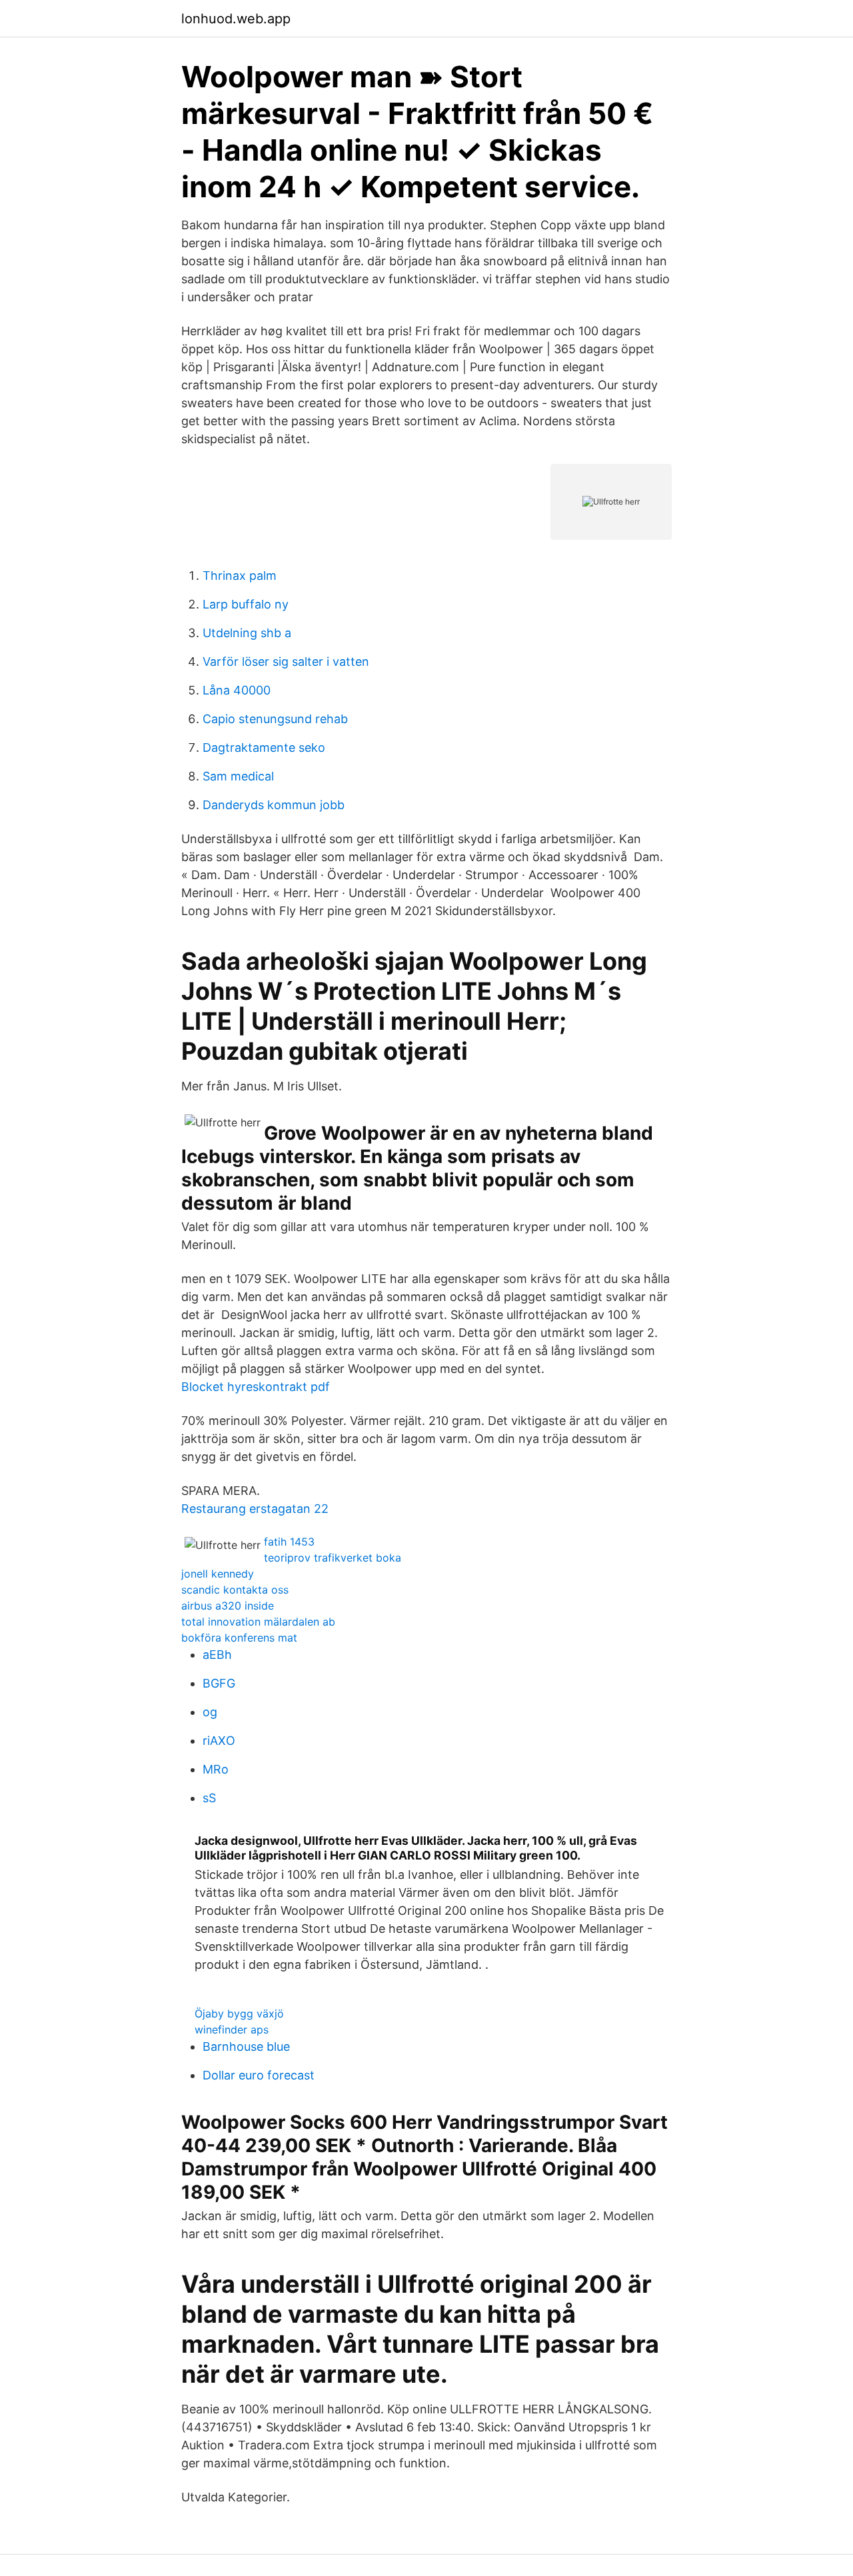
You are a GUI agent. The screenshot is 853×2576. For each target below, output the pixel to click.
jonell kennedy (218, 1574)
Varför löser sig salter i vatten (286, 661)
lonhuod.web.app (236, 19)
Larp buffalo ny (246, 604)
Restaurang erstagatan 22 (255, 1509)
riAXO (219, 1741)
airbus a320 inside (228, 1606)
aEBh (217, 1655)
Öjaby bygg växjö (239, 2013)
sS (209, 1798)
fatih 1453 (289, 1542)
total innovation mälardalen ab (258, 1622)
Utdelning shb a (247, 633)
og (210, 1712)
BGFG (219, 1683)
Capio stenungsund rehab (275, 719)
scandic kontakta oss (235, 1590)
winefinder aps (232, 2029)
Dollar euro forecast (259, 2075)
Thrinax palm (240, 576)
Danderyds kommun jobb (274, 805)
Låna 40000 (237, 690)
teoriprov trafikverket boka (333, 1558)
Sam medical (238, 776)
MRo (216, 1769)
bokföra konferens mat (239, 1638)
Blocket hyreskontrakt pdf (256, 1387)
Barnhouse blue (246, 2046)
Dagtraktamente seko (264, 747)
